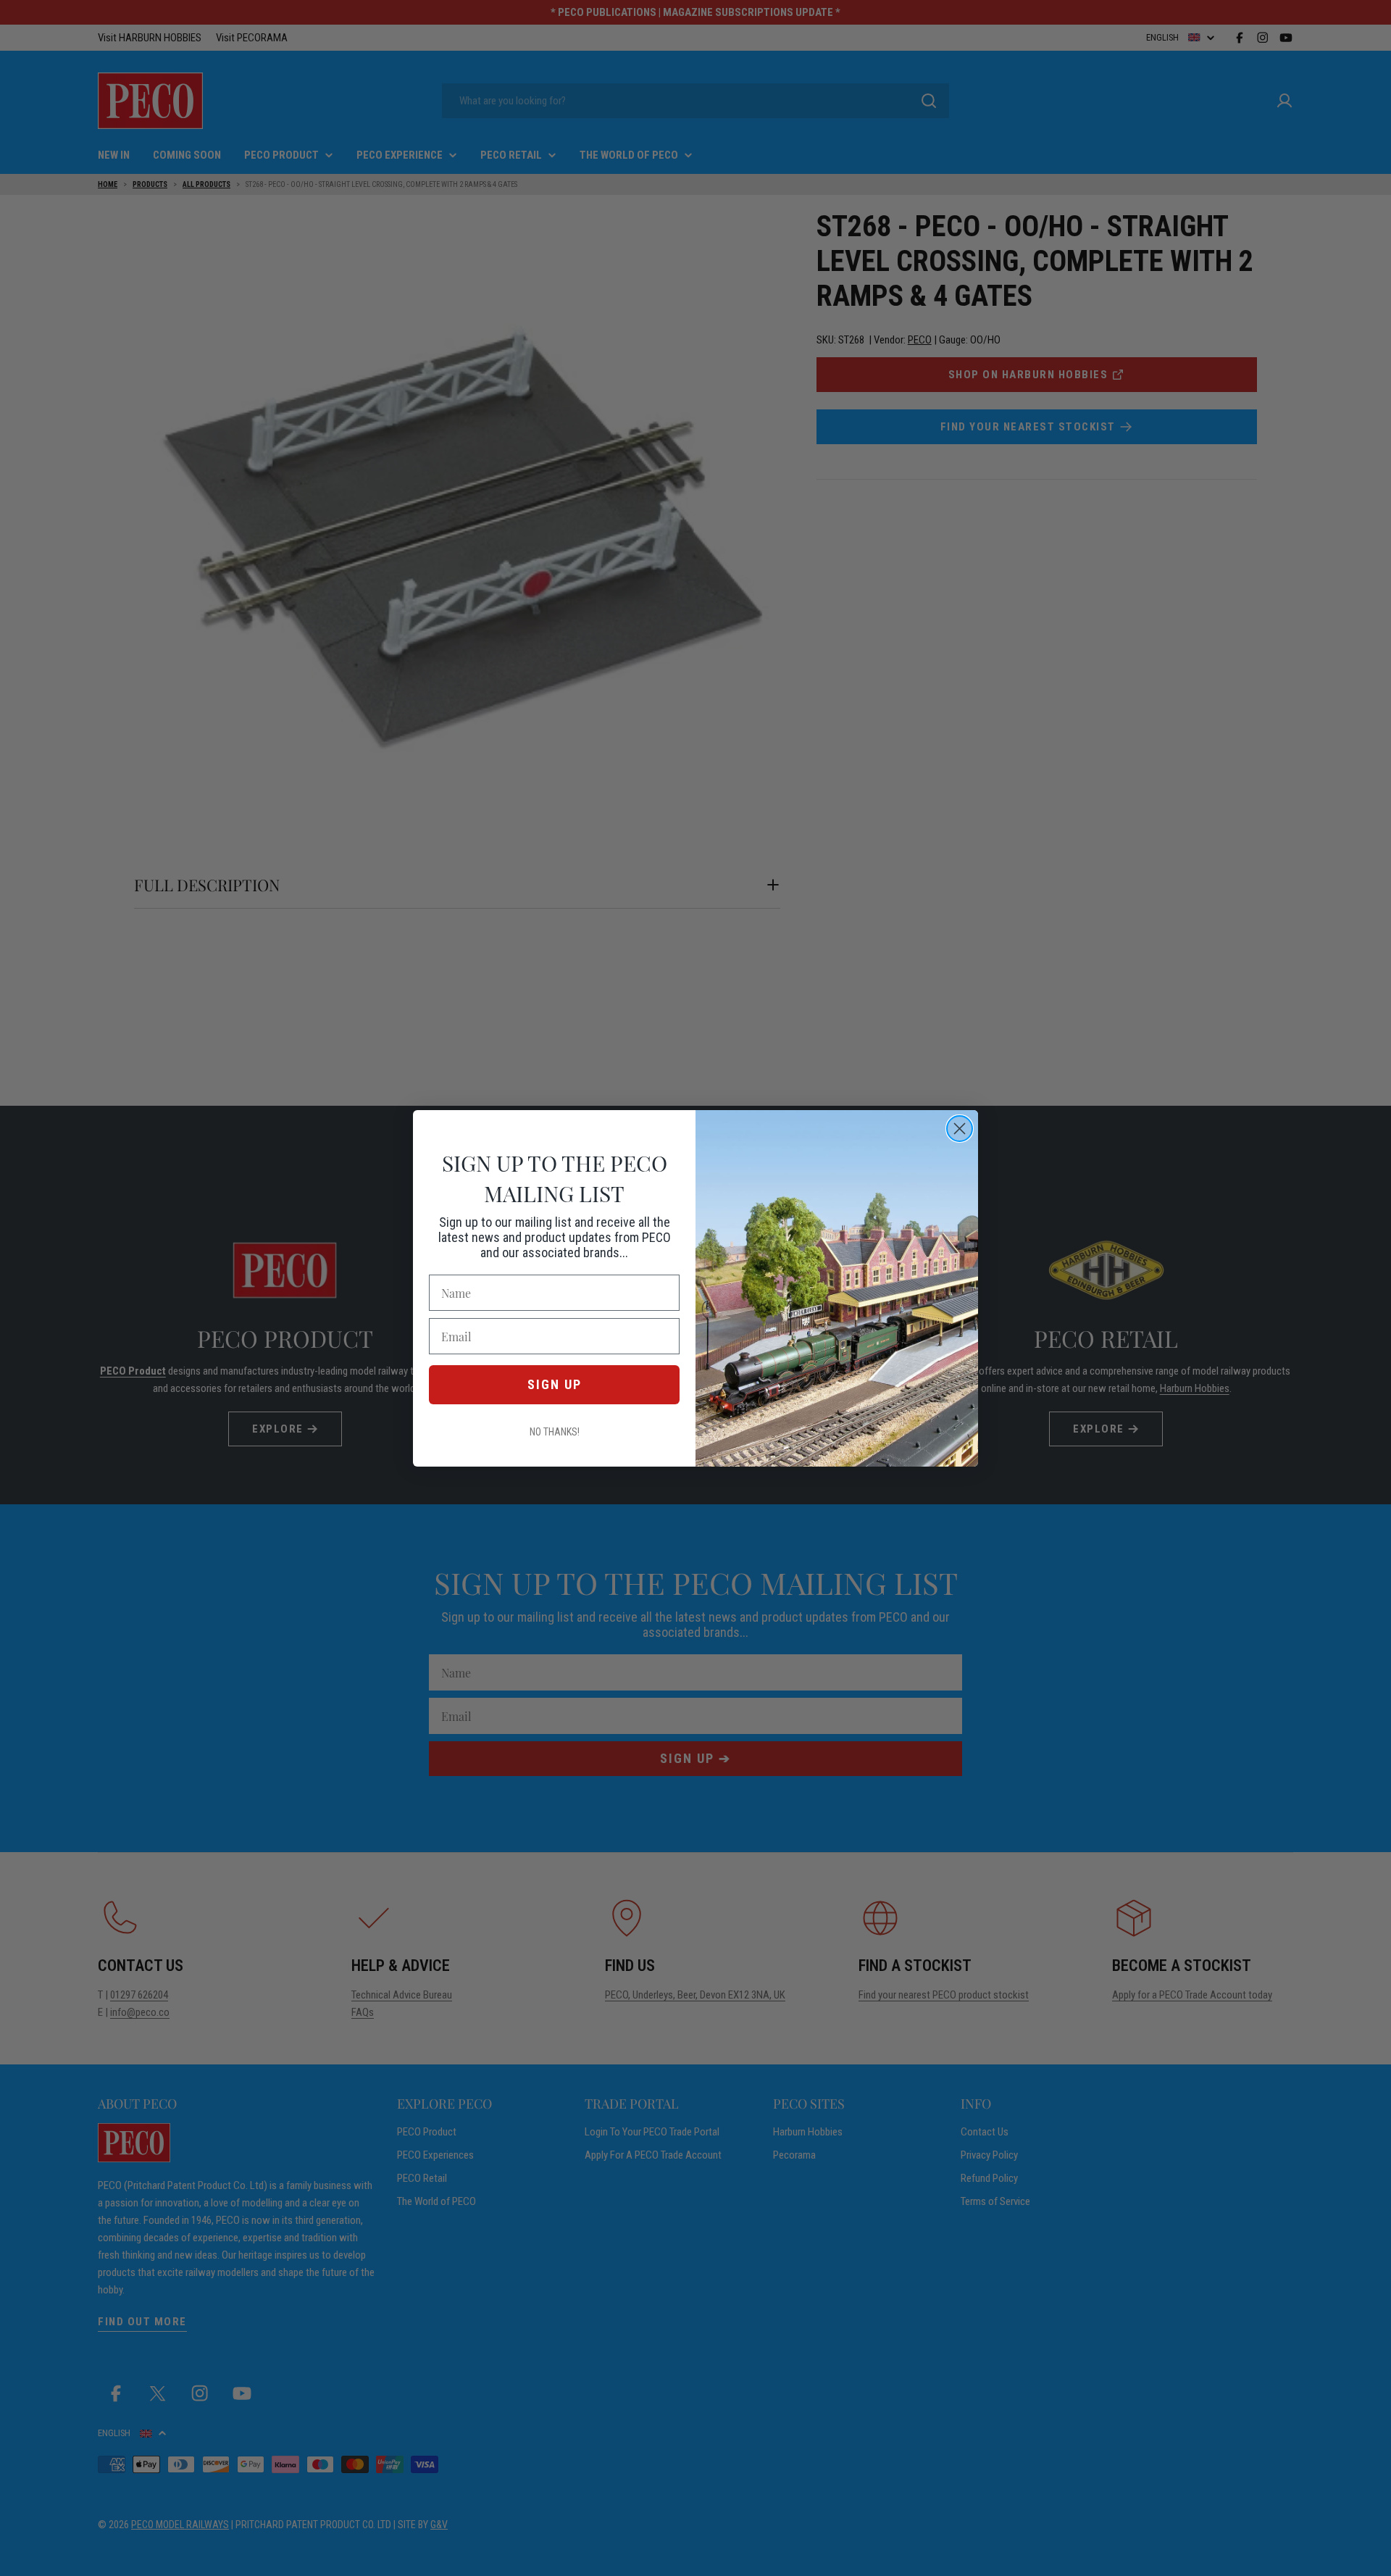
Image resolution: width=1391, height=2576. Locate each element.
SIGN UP (555, 1384)
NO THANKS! (555, 1432)
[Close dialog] (960, 1129)
